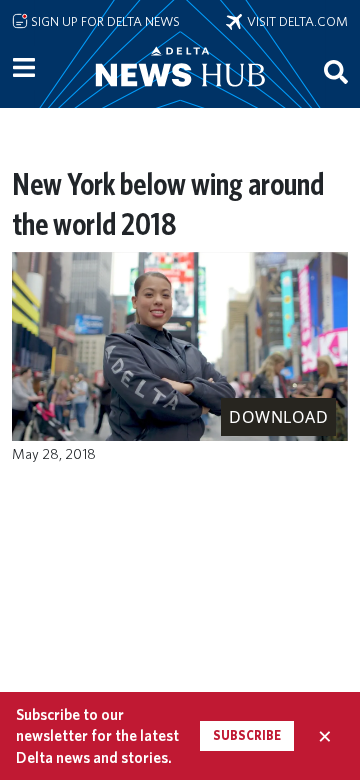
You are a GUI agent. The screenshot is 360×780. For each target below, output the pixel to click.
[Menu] (24, 68)
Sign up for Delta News (104, 21)
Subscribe (247, 735)
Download (278, 417)
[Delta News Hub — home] (180, 94)
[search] (336, 71)
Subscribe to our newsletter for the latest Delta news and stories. (97, 736)
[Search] (336, 71)
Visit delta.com (295, 21)
